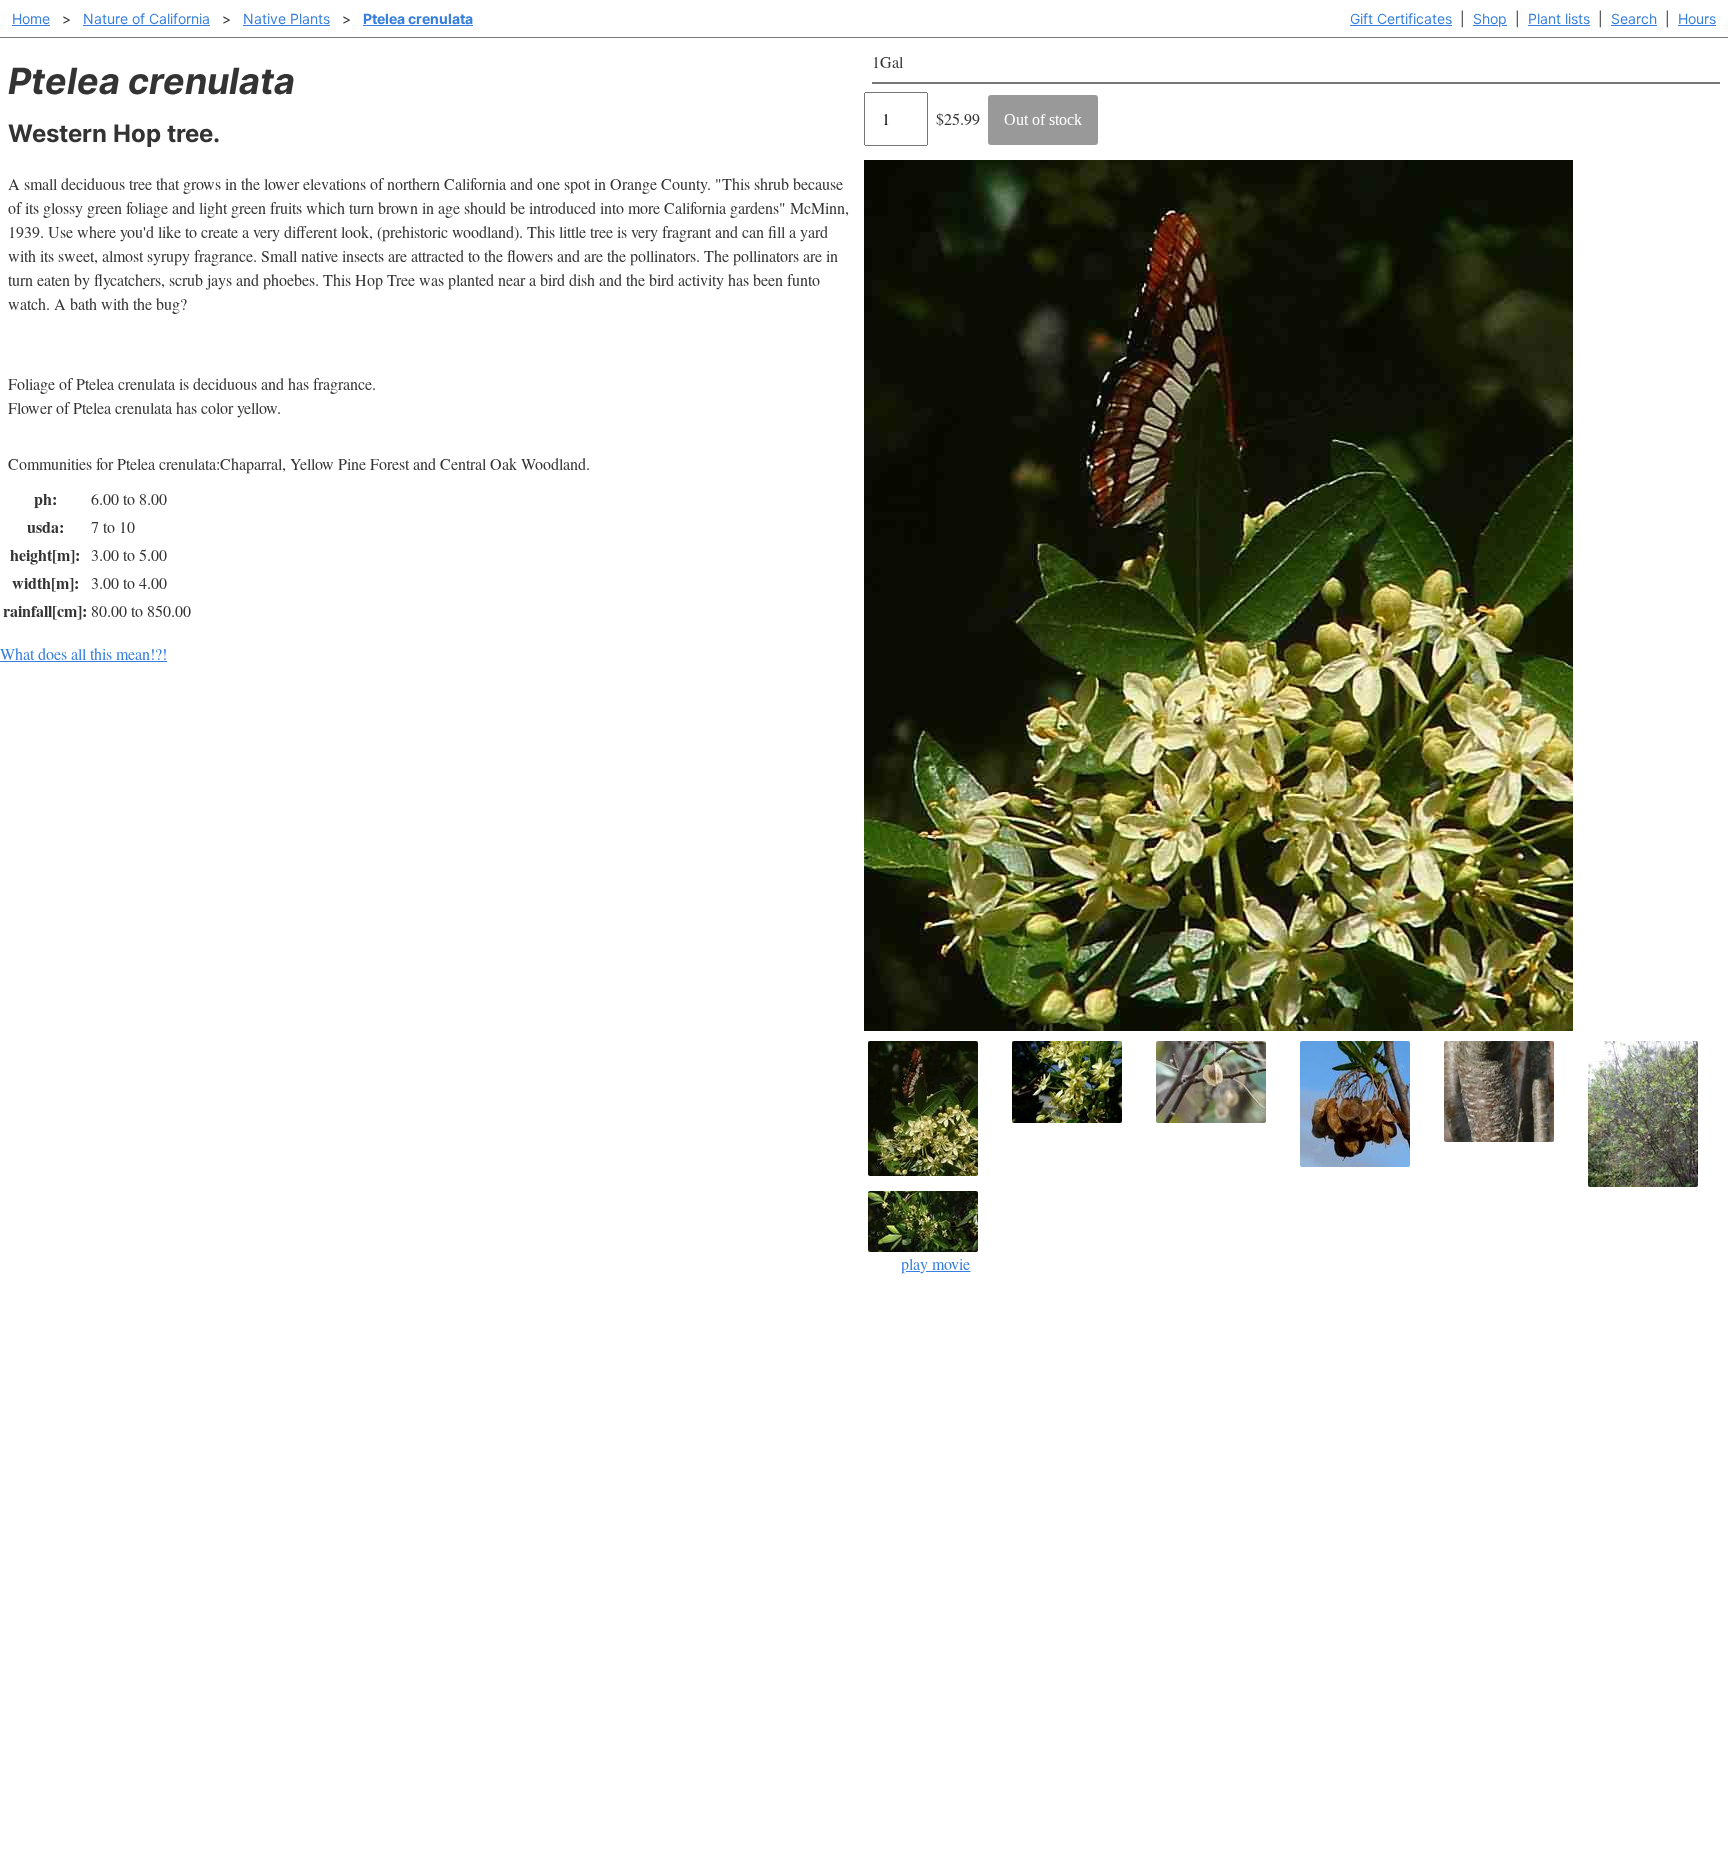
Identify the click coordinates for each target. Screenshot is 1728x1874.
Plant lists (1559, 18)
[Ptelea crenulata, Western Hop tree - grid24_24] (1656, 1114)
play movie (935, 1263)
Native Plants (286, 18)
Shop (1490, 18)
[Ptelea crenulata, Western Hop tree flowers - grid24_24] (1080, 1082)
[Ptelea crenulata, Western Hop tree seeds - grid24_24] (1368, 1104)
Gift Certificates (1401, 18)
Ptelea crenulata (418, 18)
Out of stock (1043, 119)
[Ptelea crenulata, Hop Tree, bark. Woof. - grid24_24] (1512, 1091)
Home (31, 18)
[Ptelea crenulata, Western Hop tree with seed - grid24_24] (1224, 1082)
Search (1634, 18)
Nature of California (146, 18)
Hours (1697, 18)
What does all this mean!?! (83, 653)
